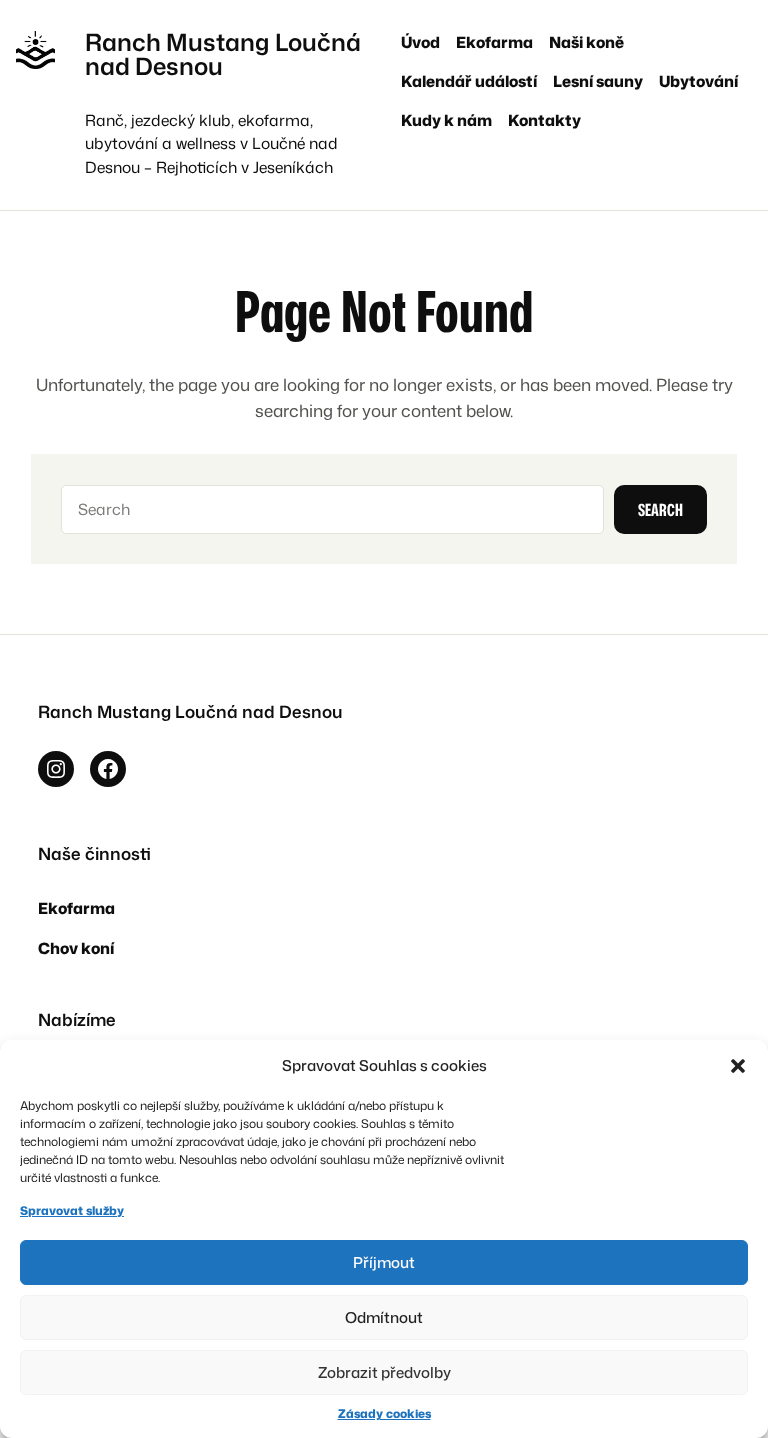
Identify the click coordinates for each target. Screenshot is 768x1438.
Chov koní (76, 948)
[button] (738, 1066)
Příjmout (384, 1262)
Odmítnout (384, 1317)
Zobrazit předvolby (384, 1372)
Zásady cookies (384, 1413)
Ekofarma (76, 908)
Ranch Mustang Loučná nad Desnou (223, 54)
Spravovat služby (72, 1210)
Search (660, 509)
